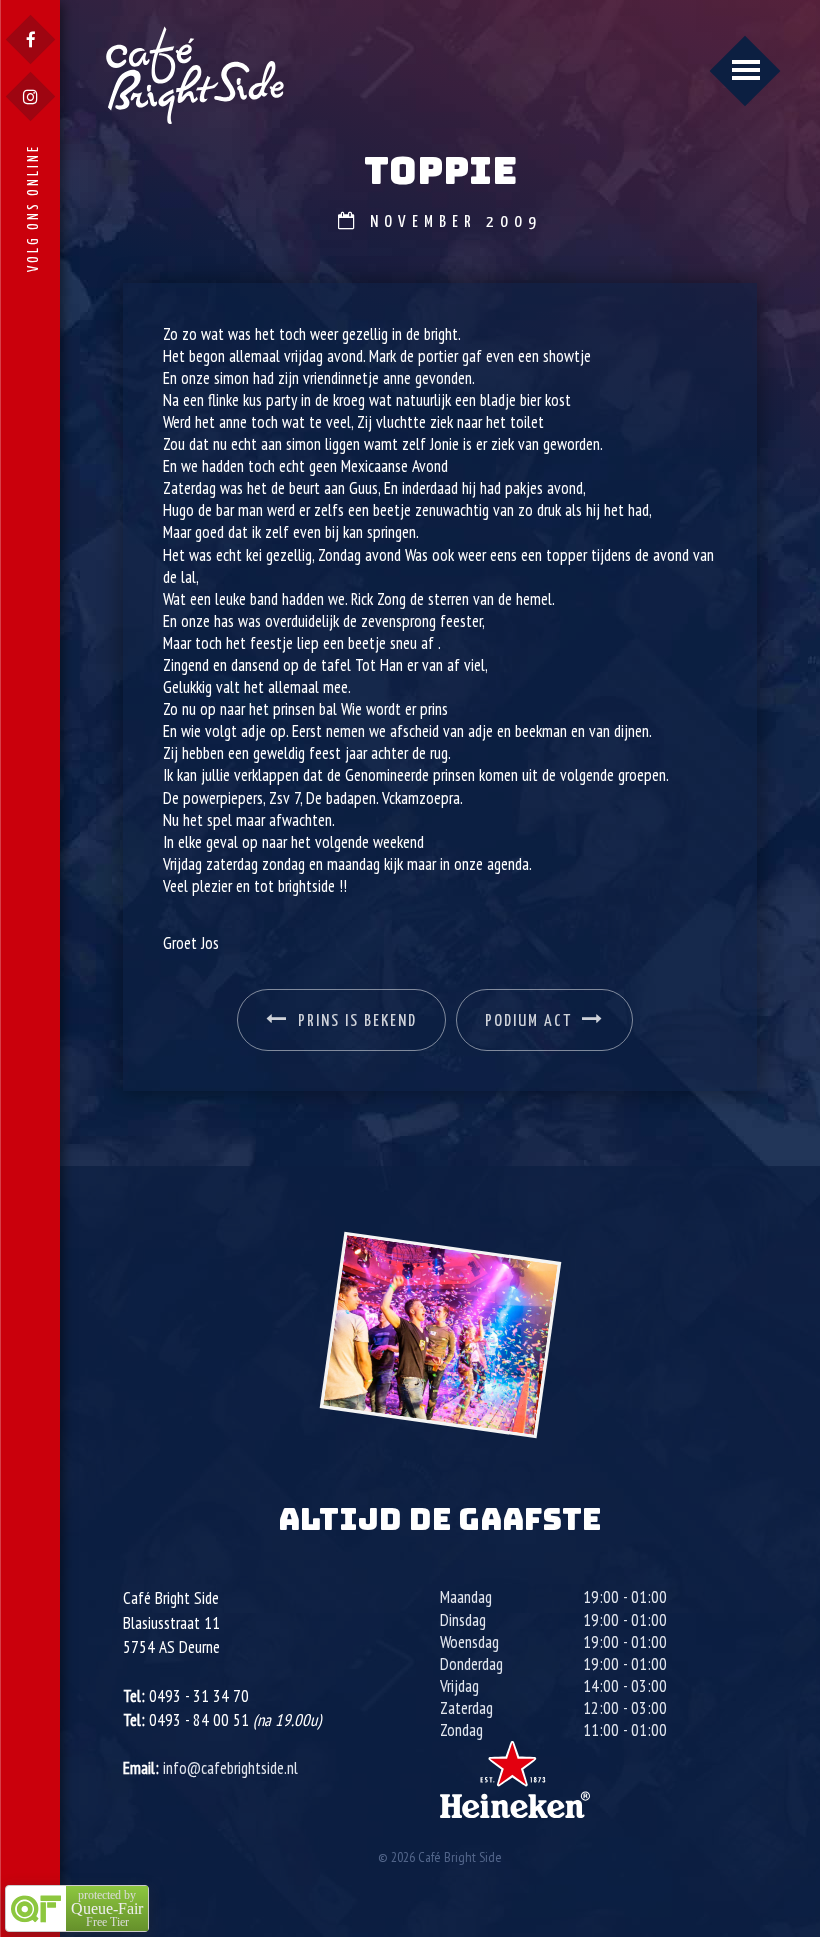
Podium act (528, 1021)
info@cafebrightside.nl (230, 1768)
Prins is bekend (357, 1021)
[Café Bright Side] (195, 74)
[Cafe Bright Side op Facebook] (30, 39)
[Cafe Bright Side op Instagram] (30, 96)
